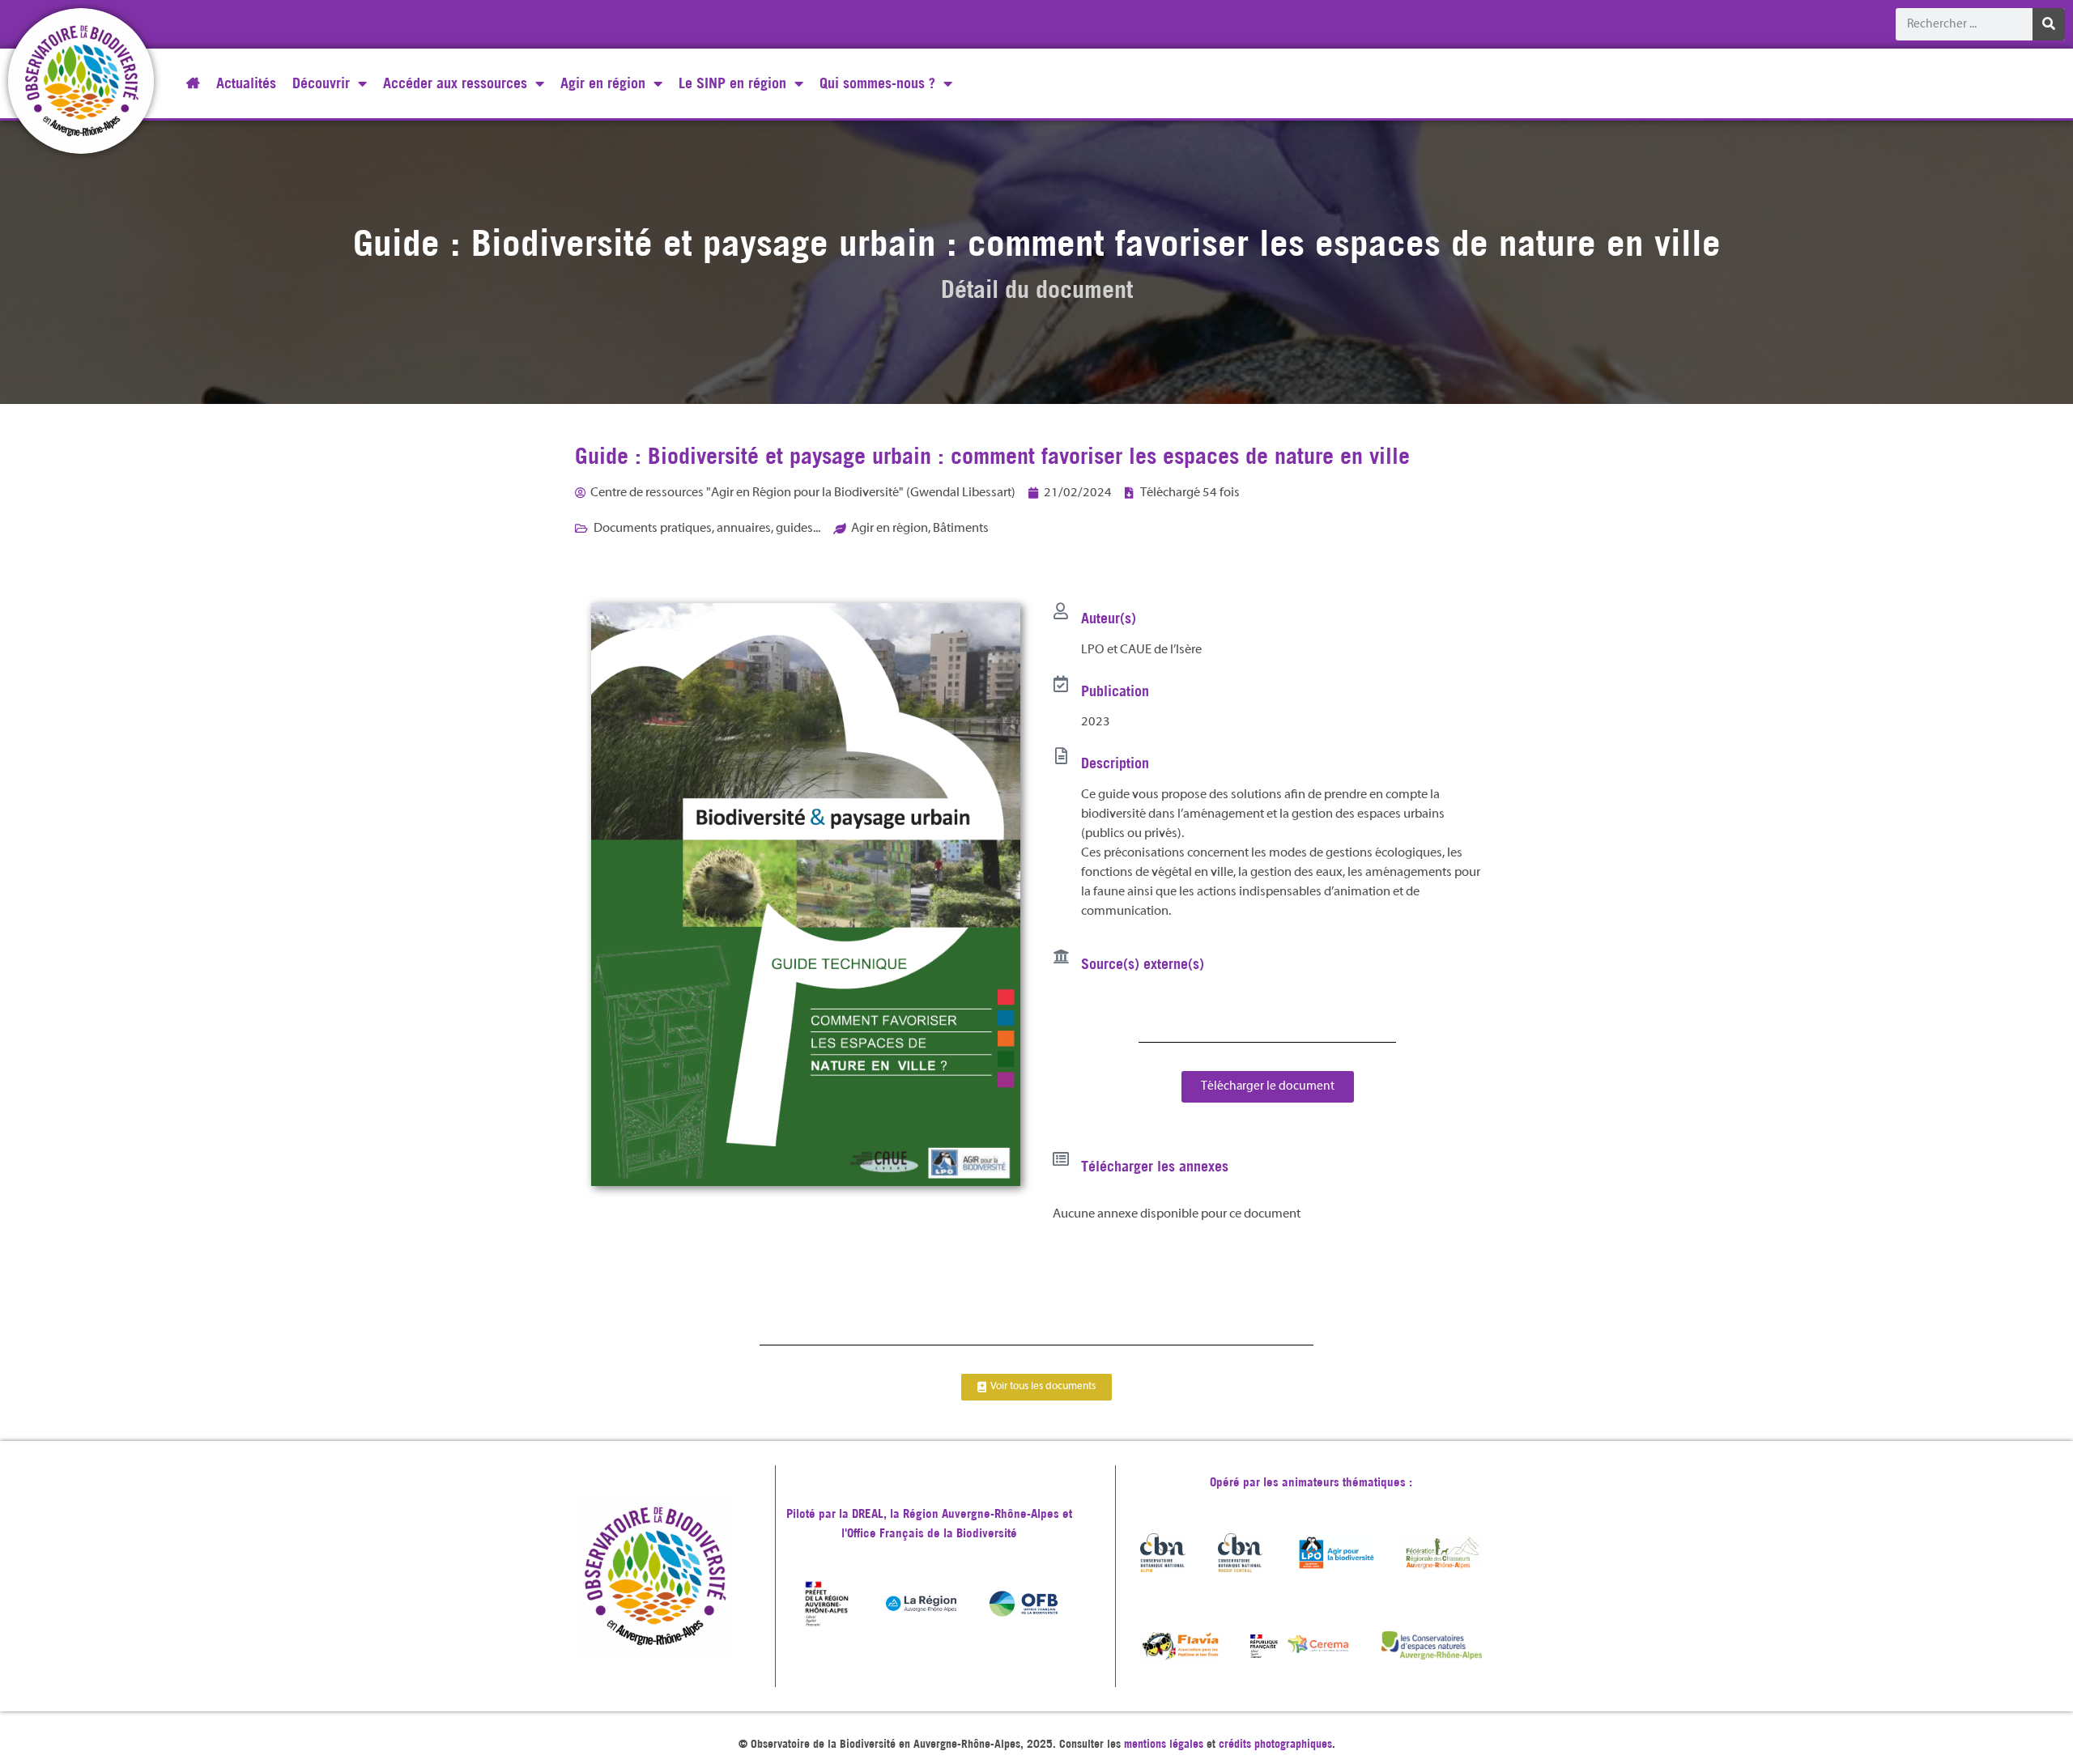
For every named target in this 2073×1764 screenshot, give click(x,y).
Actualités (246, 83)
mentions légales (1164, 1744)
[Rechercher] (2049, 24)
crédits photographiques (1275, 1744)
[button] (1268, 1087)
